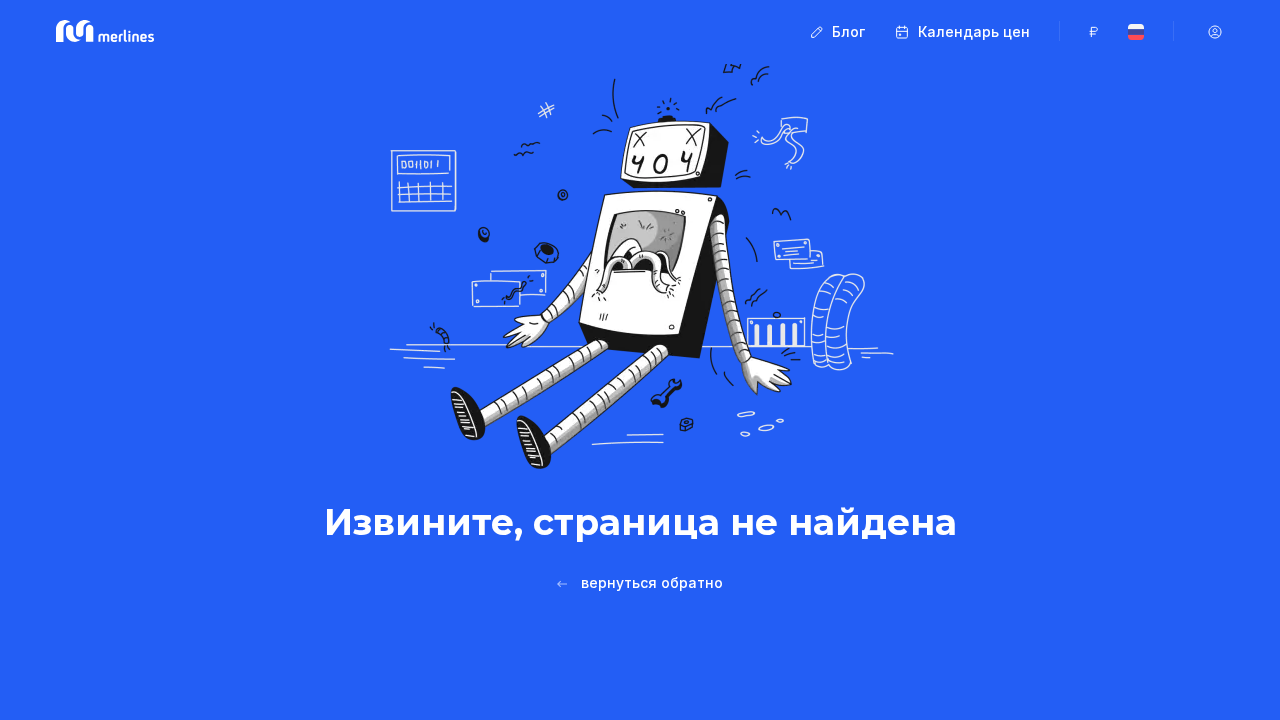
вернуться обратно (652, 582)
